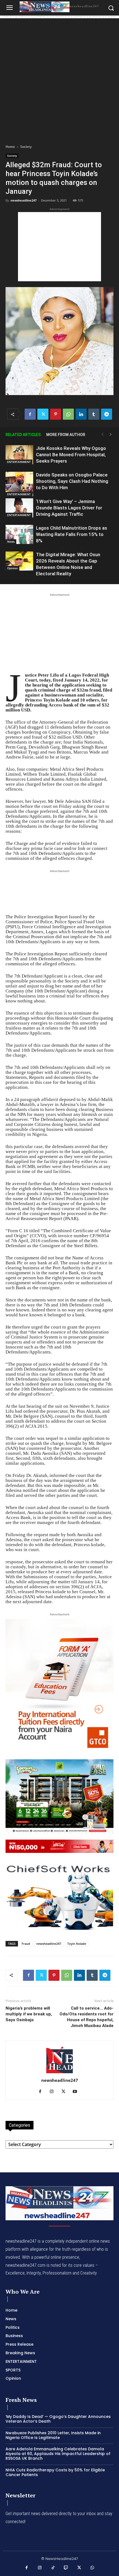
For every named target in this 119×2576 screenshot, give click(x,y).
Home (10, 147)
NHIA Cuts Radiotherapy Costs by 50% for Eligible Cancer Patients (55, 2472)
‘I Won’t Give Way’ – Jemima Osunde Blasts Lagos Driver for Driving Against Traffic (69, 508)
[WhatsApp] (68, 414)
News (11, 541)
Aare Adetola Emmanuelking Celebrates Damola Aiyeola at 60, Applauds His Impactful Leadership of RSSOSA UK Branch (58, 2454)
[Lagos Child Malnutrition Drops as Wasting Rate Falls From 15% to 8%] (19, 534)
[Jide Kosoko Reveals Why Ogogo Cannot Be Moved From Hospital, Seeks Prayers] (19, 455)
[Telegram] (107, 414)
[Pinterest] (56, 414)
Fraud (26, 1944)
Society (26, 147)
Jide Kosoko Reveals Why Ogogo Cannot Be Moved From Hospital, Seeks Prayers (71, 455)
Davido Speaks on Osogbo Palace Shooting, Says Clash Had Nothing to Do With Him (72, 481)
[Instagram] (54, 2092)
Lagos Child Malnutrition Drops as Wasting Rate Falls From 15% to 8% (72, 534)
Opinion (12, 568)
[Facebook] (30, 414)
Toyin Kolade (77, 1944)
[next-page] (111, 435)
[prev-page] (102, 435)
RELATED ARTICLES (23, 435)
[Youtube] (77, 2092)
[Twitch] (66, 2568)
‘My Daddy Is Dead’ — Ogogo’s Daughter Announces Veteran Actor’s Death (58, 2419)
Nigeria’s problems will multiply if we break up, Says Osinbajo (29, 2014)
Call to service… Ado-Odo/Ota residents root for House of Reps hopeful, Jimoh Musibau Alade (86, 2017)
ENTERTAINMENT (19, 462)
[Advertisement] (59, 78)
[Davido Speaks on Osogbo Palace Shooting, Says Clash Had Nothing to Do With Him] (19, 484)
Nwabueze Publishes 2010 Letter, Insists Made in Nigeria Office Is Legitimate (53, 2435)
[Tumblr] (94, 414)
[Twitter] (43, 414)
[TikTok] (53, 2568)
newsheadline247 (24, 200)
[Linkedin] (81, 414)
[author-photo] (59, 2073)
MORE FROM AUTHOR (66, 435)
